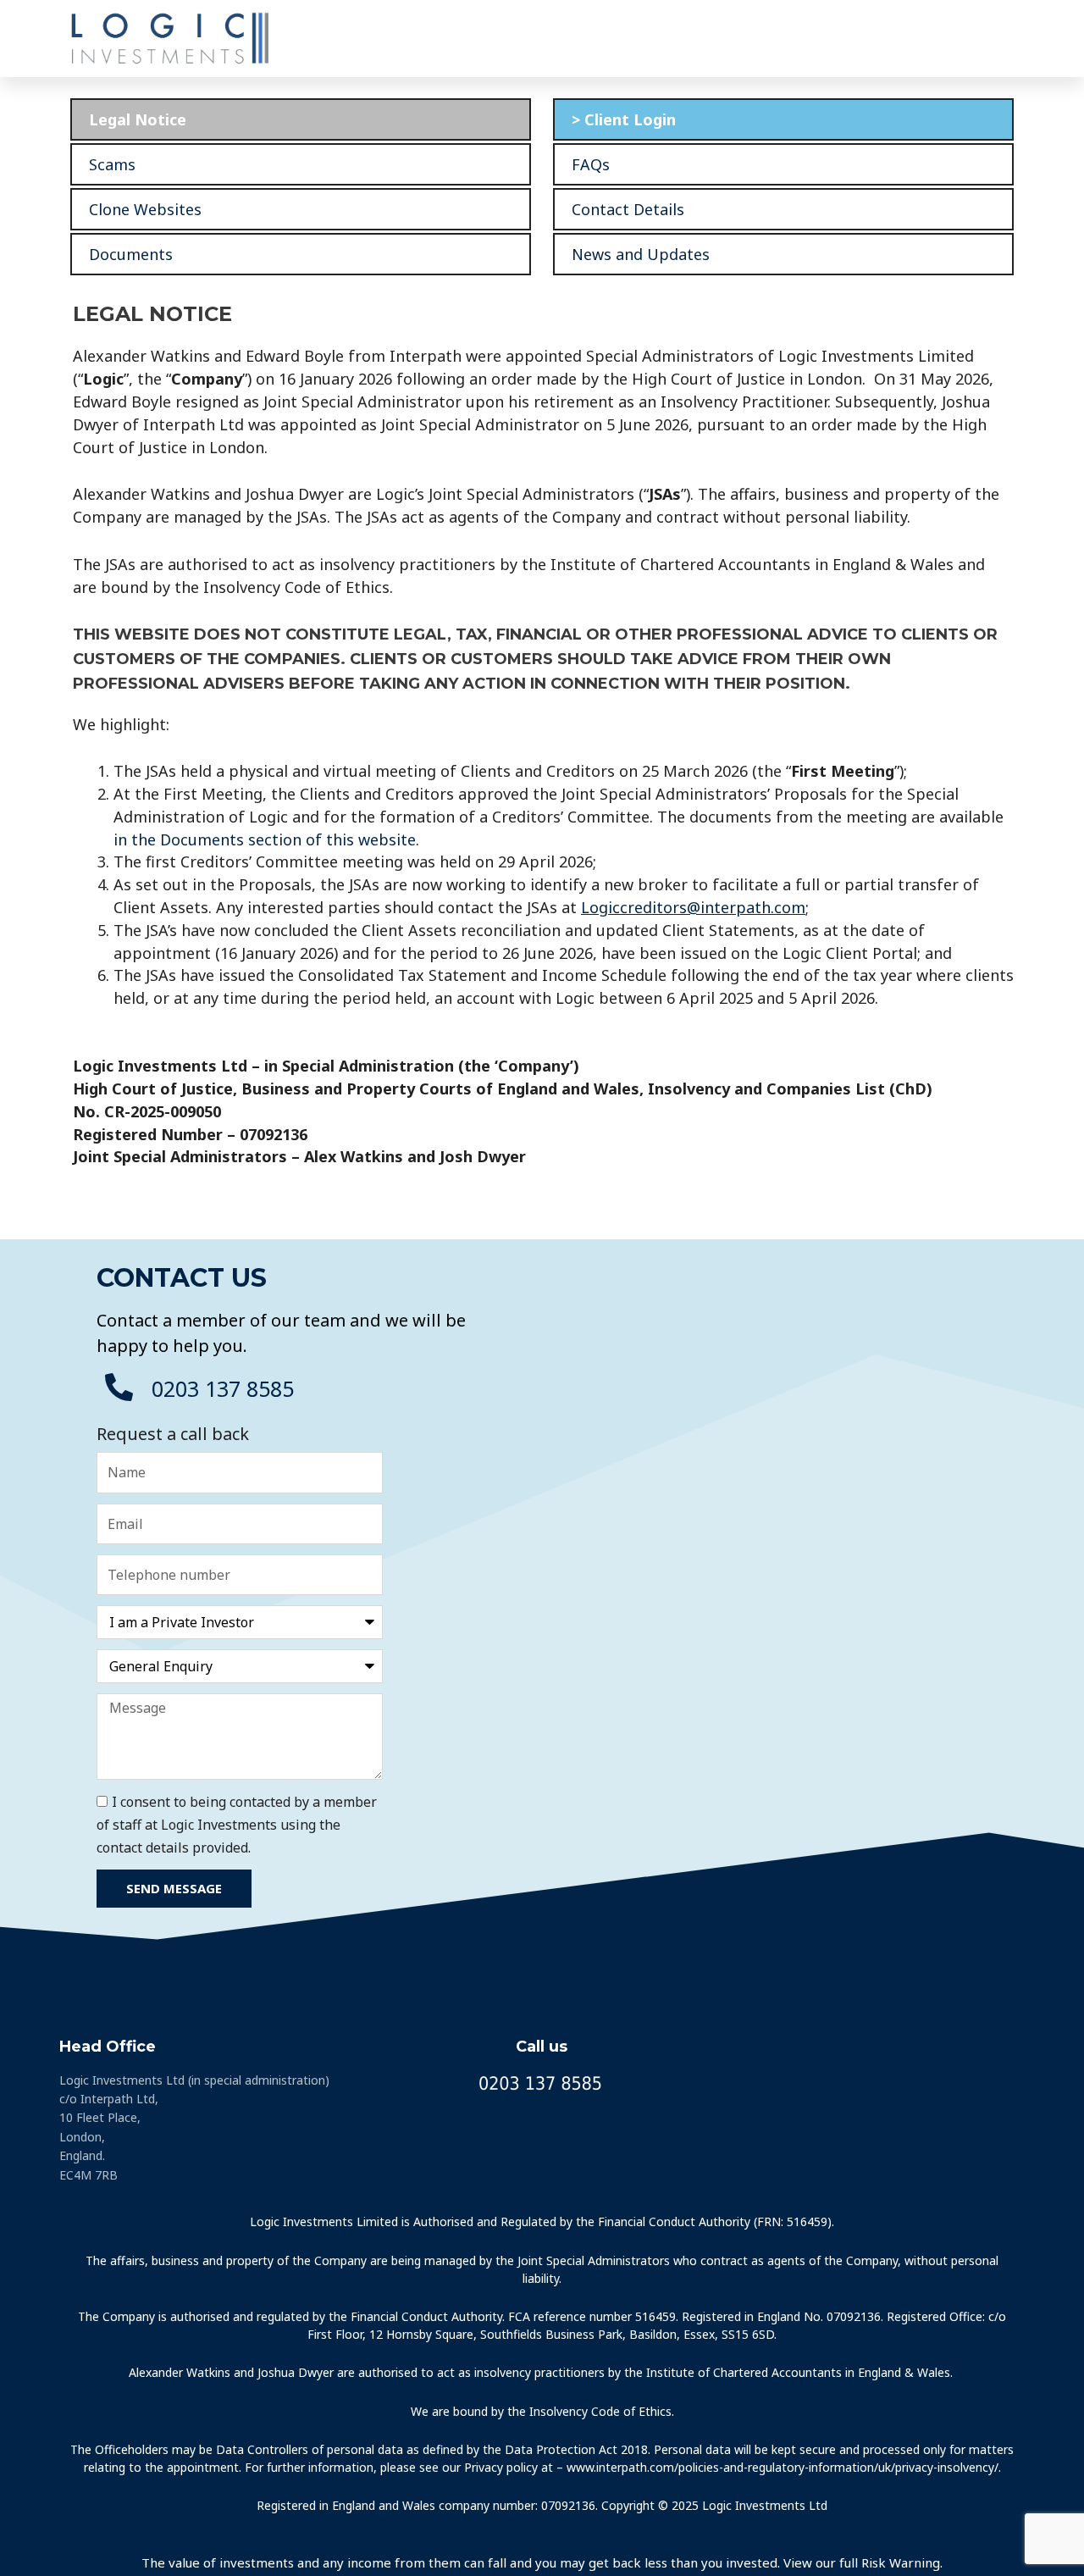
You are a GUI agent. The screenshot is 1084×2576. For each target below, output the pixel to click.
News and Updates (641, 254)
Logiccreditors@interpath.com (693, 907)
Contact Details (628, 209)
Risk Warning (901, 2562)
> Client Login (624, 119)
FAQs (591, 164)
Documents (131, 254)
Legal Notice (138, 119)
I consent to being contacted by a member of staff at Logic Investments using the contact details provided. (237, 1825)
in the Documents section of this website (265, 839)
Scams (112, 164)
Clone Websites (145, 209)
